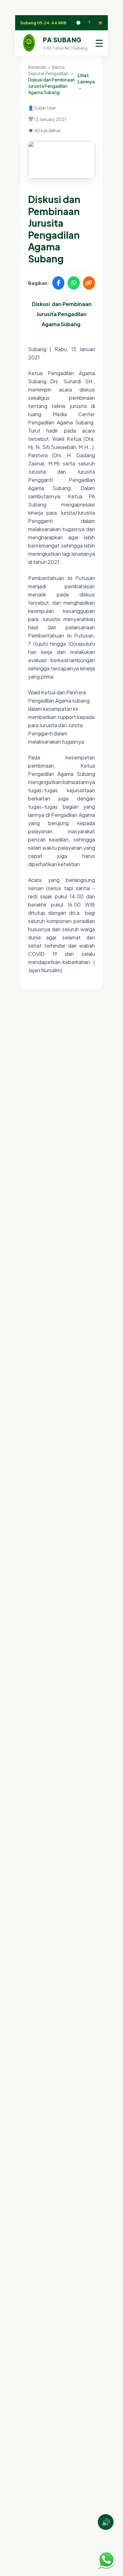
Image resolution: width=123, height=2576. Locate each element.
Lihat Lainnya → (86, 81)
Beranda (37, 67)
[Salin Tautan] (89, 283)
